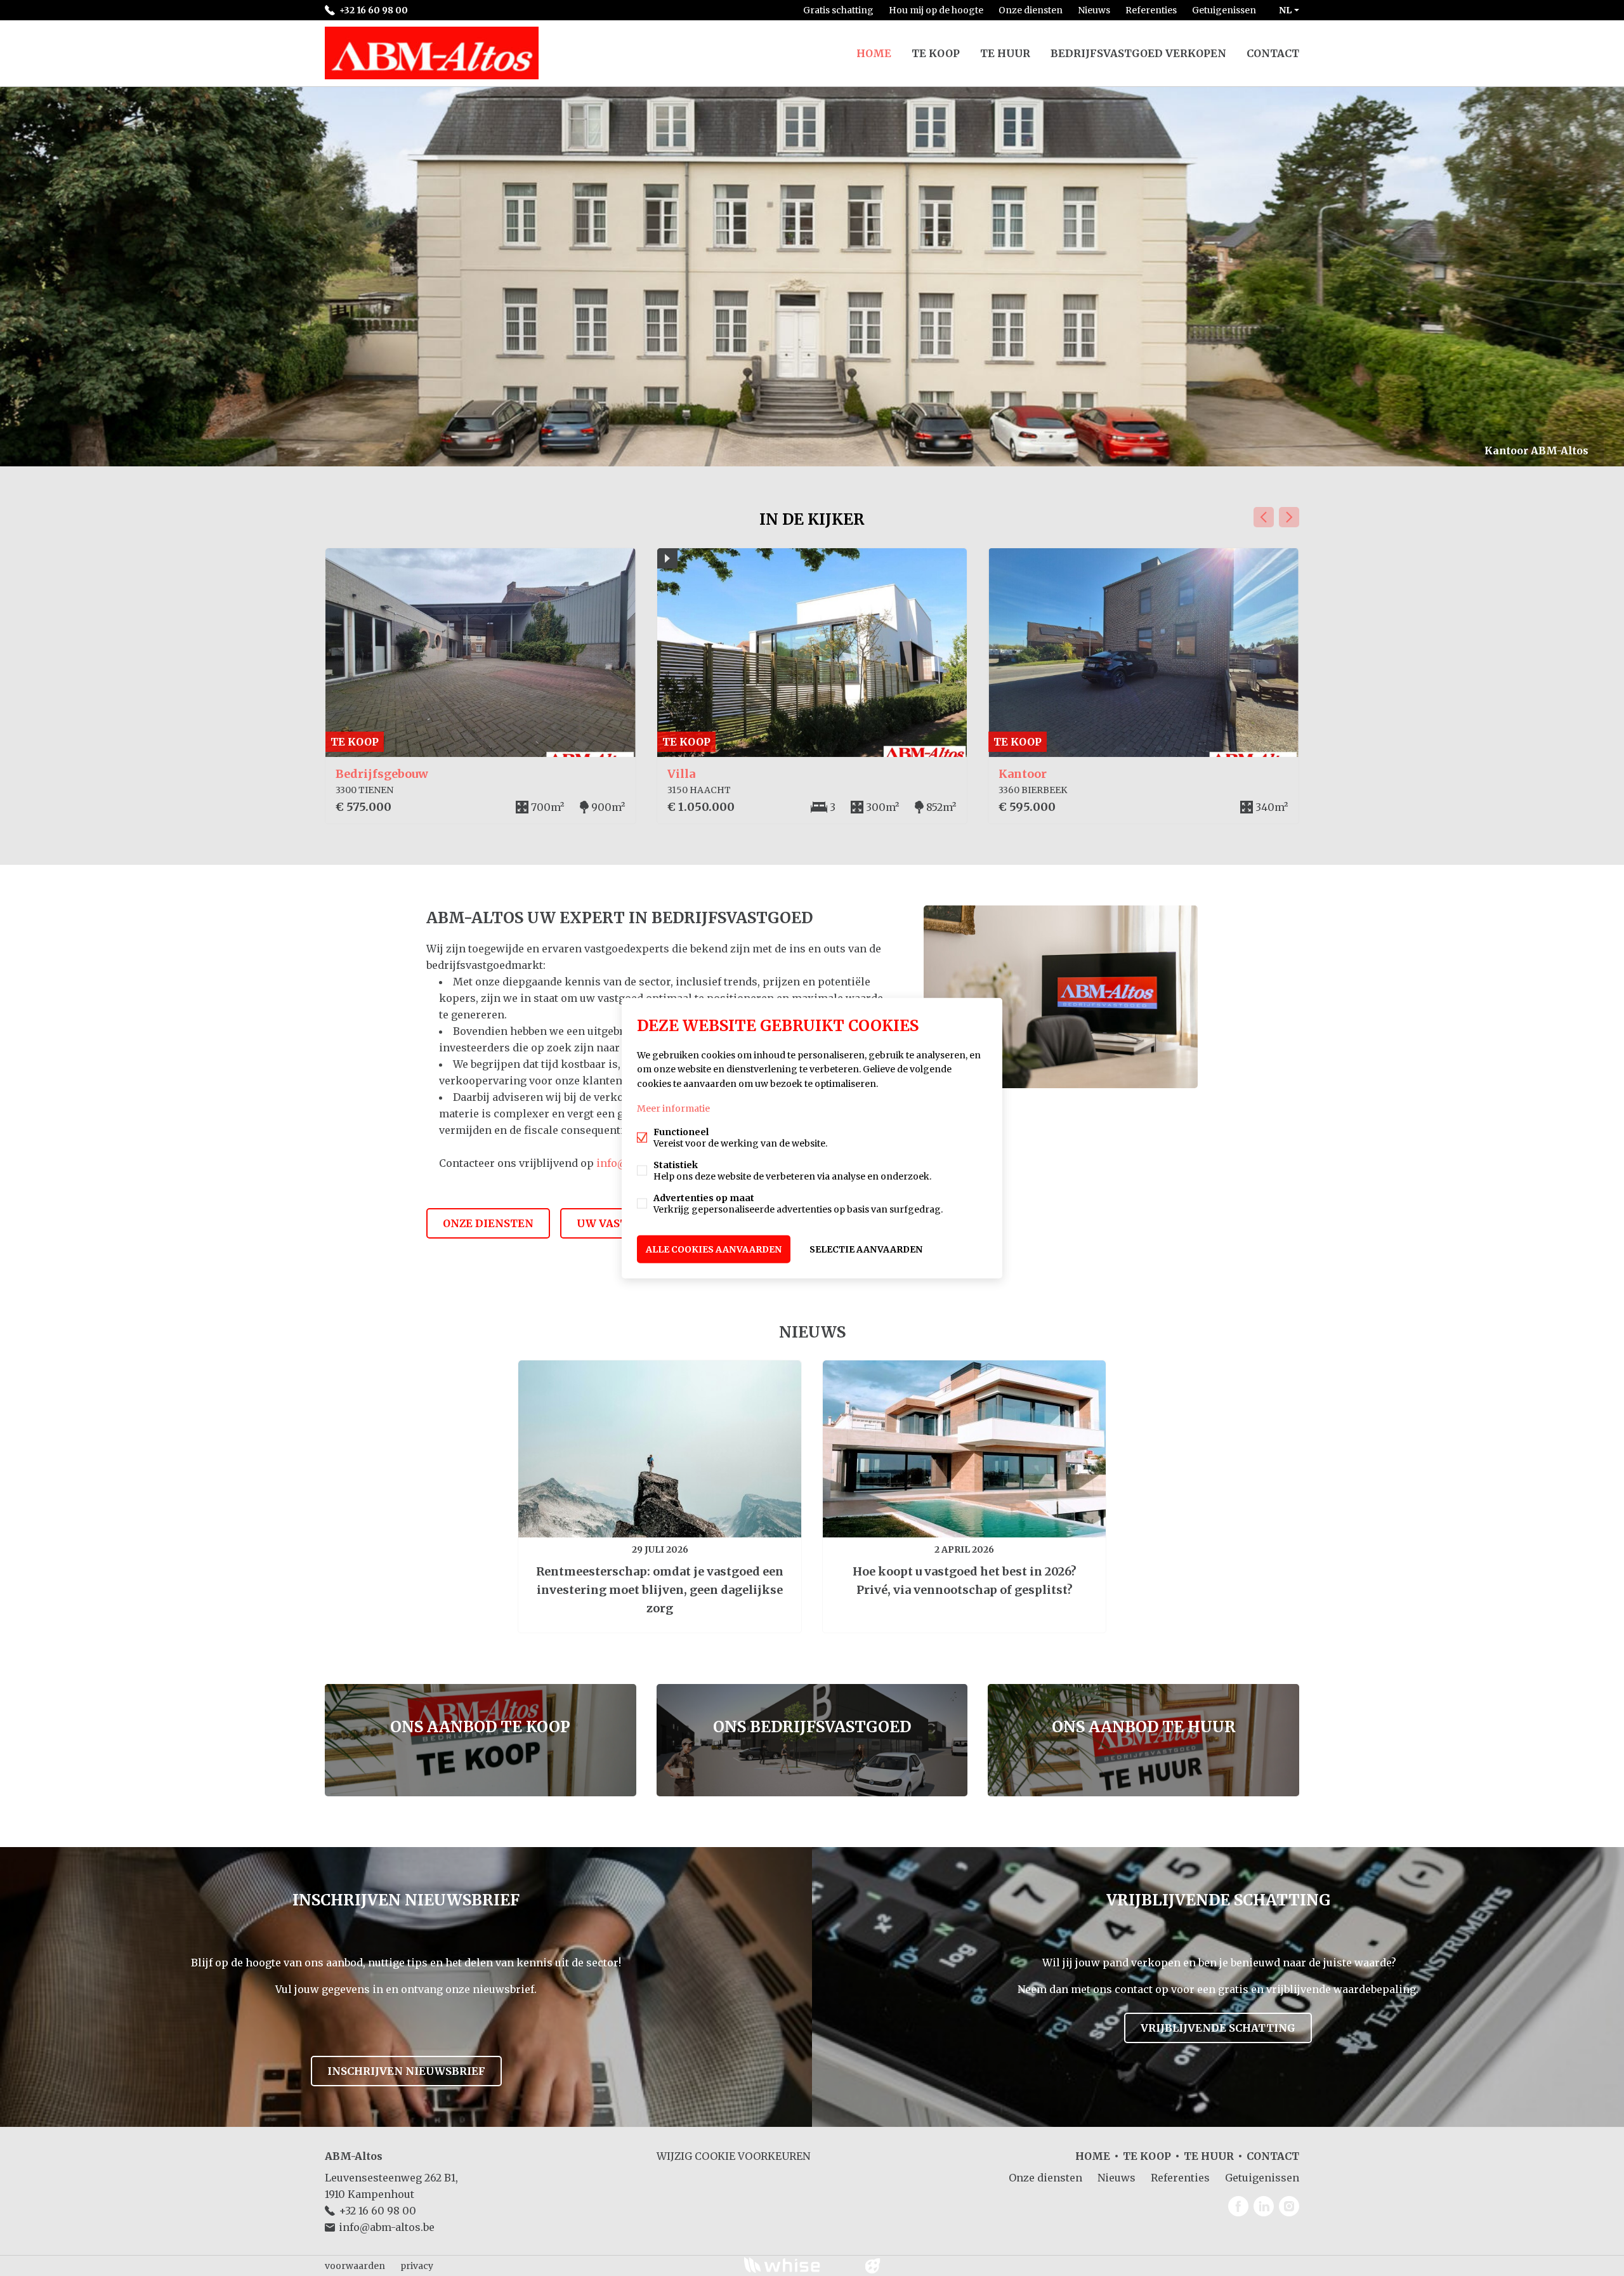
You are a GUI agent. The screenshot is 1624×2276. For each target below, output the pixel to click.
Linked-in (1264, 2206)
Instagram (1289, 2206)
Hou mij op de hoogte (936, 10)
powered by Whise (797, 2265)
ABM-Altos (354, 2156)
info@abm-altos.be (387, 2227)
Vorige (1264, 517)
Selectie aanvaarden (866, 1249)
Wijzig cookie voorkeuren (733, 2156)
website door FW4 (873, 2266)
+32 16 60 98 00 (374, 10)
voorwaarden (355, 2266)
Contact (1273, 53)
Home (874, 53)
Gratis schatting (838, 10)
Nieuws (1094, 10)
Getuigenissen (1224, 10)
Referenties (1151, 10)
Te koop (936, 53)
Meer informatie (673, 1108)
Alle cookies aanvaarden (714, 1249)
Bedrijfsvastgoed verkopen (1138, 53)
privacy (417, 2266)
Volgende (1289, 517)
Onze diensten (1031, 10)
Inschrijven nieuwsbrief (406, 2071)
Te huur (1005, 53)
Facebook (1238, 2206)
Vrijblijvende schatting (1218, 2028)
